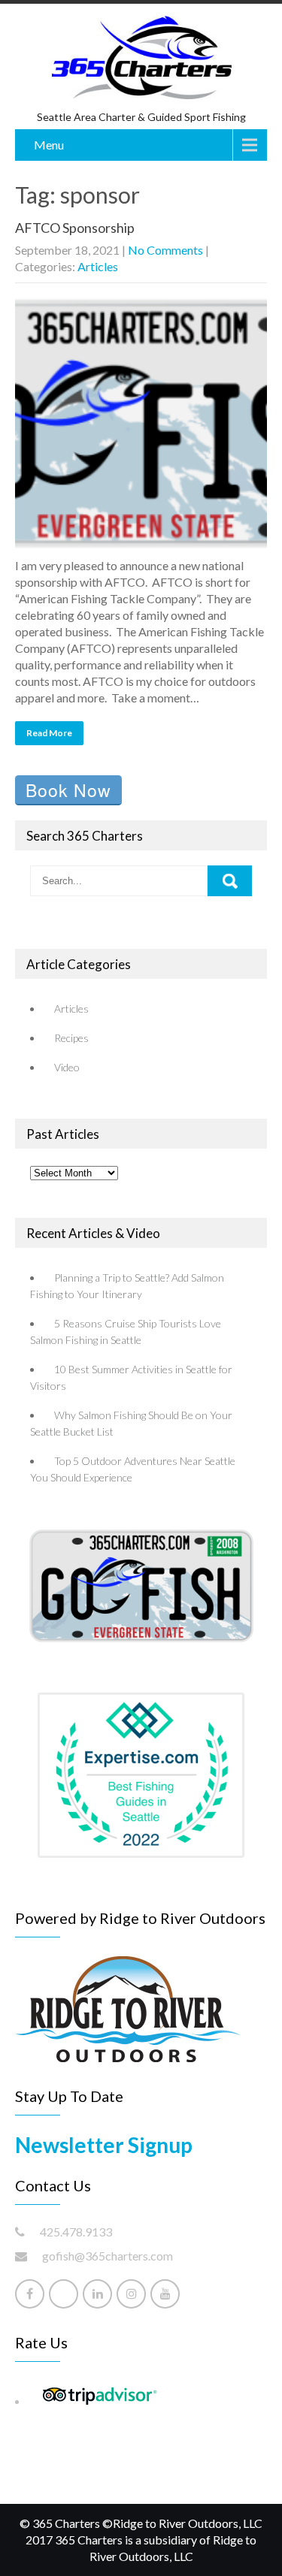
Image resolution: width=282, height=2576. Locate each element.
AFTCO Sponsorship (75, 228)
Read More (49, 733)
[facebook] (30, 2294)
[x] (64, 2294)
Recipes (71, 1038)
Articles (98, 266)
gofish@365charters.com (108, 2256)
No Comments (165, 250)
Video (67, 1067)
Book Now (68, 790)
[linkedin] (97, 2294)
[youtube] (165, 2294)
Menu (49, 145)
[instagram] (131, 2294)
